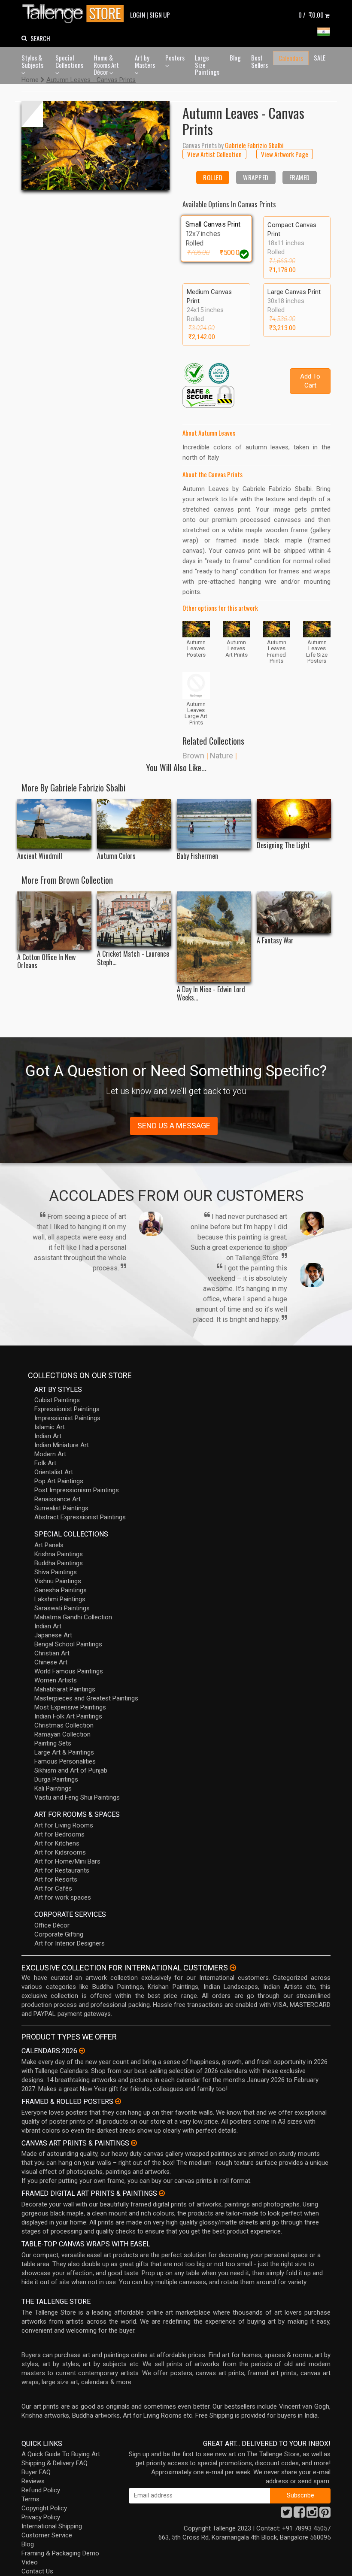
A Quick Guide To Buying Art (61, 2454)
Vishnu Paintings (58, 1581)
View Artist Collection (214, 154)
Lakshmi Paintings (60, 1599)
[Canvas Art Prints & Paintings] (134, 2143)
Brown (193, 756)
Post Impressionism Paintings (77, 1490)
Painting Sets (53, 1743)
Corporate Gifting (59, 1934)
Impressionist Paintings (67, 1418)
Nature (222, 756)
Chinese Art (51, 1662)
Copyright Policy (44, 2508)
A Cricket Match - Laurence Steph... (133, 958)
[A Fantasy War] (294, 912)
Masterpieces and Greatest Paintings (86, 1698)
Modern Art (50, 1454)
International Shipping (52, 2526)
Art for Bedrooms (59, 1834)
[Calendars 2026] (82, 2051)
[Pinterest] (325, 2515)
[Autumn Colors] (134, 824)
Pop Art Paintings (59, 1481)
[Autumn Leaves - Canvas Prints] (96, 146)
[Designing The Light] (294, 818)
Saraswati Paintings (62, 1608)
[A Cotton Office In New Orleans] (54, 921)
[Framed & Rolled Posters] (118, 2101)
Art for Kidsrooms (60, 1852)
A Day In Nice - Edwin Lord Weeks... (211, 994)
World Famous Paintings (69, 1671)
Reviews (33, 2481)
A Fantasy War (275, 941)
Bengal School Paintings (68, 1644)
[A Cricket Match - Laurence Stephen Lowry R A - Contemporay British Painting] (134, 919)
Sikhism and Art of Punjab (71, 1770)
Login (138, 15)
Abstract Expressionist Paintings (80, 1517)
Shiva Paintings (56, 1572)
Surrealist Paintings (61, 1508)
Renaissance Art (58, 1499)
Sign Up (160, 15)
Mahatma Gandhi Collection (73, 1617)
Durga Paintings (56, 1779)
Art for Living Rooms (64, 1825)
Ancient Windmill (40, 856)
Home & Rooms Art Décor (106, 65)
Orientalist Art (54, 1472)
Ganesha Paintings (61, 1590)
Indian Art (48, 1436)
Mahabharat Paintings (65, 1689)
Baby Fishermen (197, 856)
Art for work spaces (63, 1897)
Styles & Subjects (32, 61)
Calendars (291, 58)
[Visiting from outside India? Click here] (233, 1968)
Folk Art (45, 1463)
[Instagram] (312, 2515)
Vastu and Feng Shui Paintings (77, 1797)
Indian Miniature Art (62, 1445)
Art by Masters (145, 61)
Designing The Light (283, 845)
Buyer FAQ (36, 2472)
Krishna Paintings (59, 1554)
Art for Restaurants (62, 1870)
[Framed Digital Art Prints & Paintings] (162, 2193)
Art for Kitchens (57, 1843)
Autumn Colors (116, 856)
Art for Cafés (53, 1888)
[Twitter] (286, 2515)
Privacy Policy (41, 2517)
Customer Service (47, 2535)
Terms (30, 2499)
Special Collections (69, 61)
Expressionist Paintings (67, 1409)
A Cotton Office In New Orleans (46, 961)
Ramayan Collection (62, 1734)
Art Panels (49, 1545)
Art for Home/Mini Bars (67, 1861)
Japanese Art (53, 1635)
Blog (235, 58)
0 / (311, 15)
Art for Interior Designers (70, 1943)
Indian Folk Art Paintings (68, 1716)
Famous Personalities (65, 1761)
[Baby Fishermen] (214, 824)
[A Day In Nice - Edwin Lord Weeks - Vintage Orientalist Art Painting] (214, 937)
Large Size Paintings (207, 65)
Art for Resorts (56, 1879)
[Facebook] (299, 2515)
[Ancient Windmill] (54, 824)
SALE (320, 58)
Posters (175, 58)
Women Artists (56, 1680)
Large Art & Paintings (64, 1752)
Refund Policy (41, 2490)
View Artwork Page (285, 154)
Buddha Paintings (59, 1563)
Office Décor (52, 1925)
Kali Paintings (53, 1788)
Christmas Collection (64, 1725)
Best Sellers (259, 61)
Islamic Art (50, 1427)
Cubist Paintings (57, 1400)
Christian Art (52, 1653)
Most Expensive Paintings (70, 1707)
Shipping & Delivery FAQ (55, 2463)
